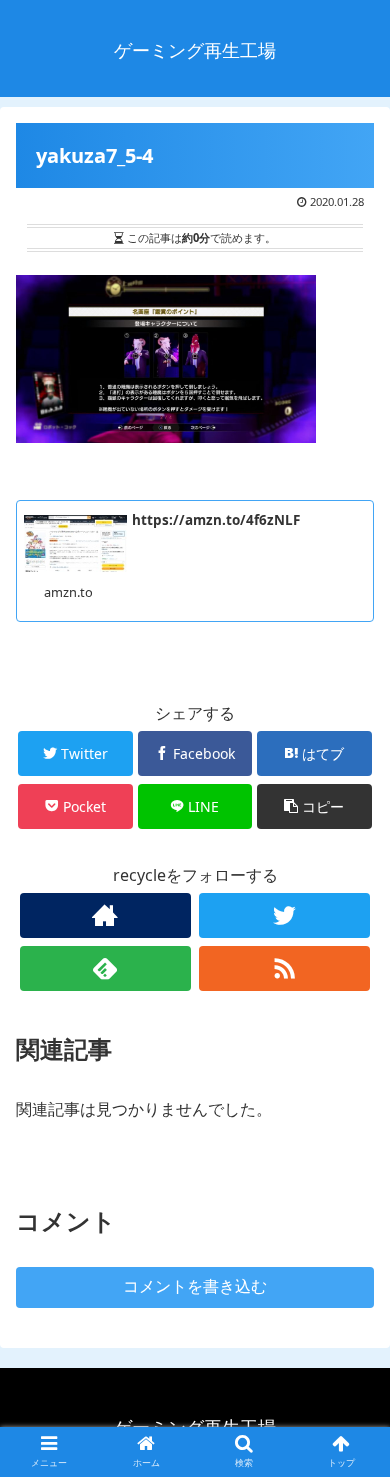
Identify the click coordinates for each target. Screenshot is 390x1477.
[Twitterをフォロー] (285, 915)
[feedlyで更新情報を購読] (106, 968)
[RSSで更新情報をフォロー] (285, 968)
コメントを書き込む (195, 1286)
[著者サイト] (106, 915)
